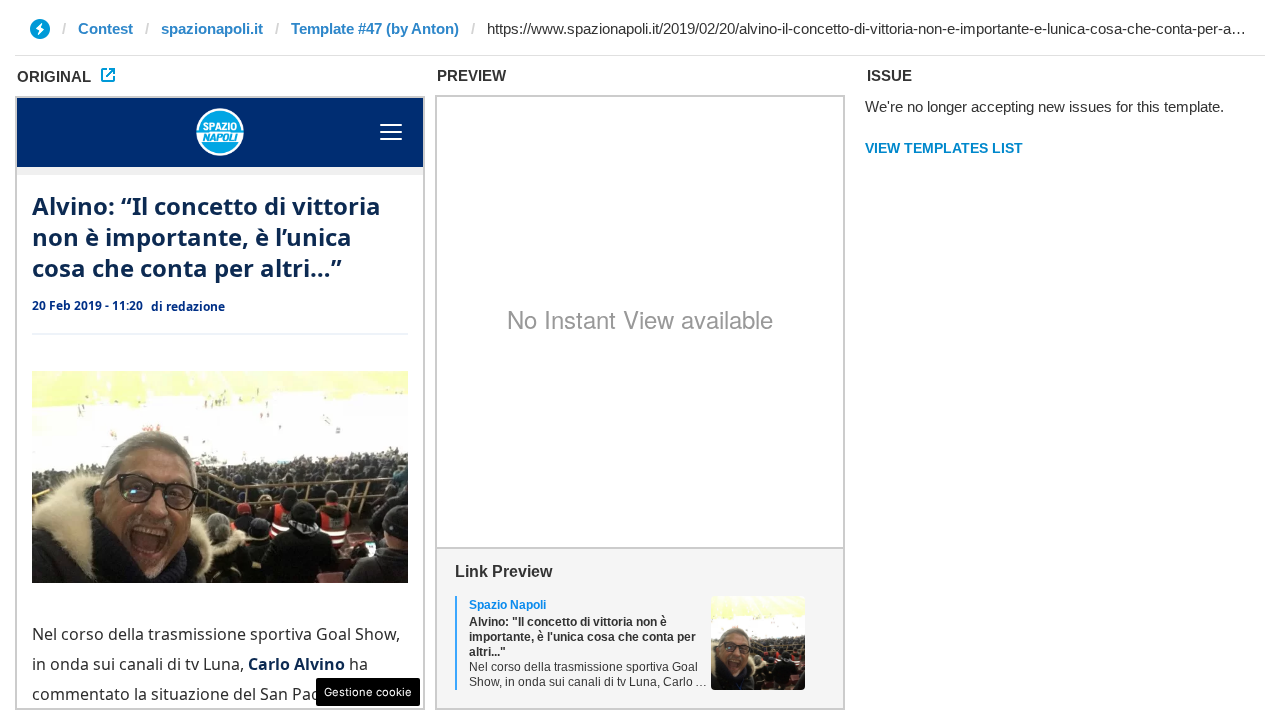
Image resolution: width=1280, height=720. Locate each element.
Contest (105, 28)
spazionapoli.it (212, 28)
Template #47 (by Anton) (375, 28)
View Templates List (944, 148)
